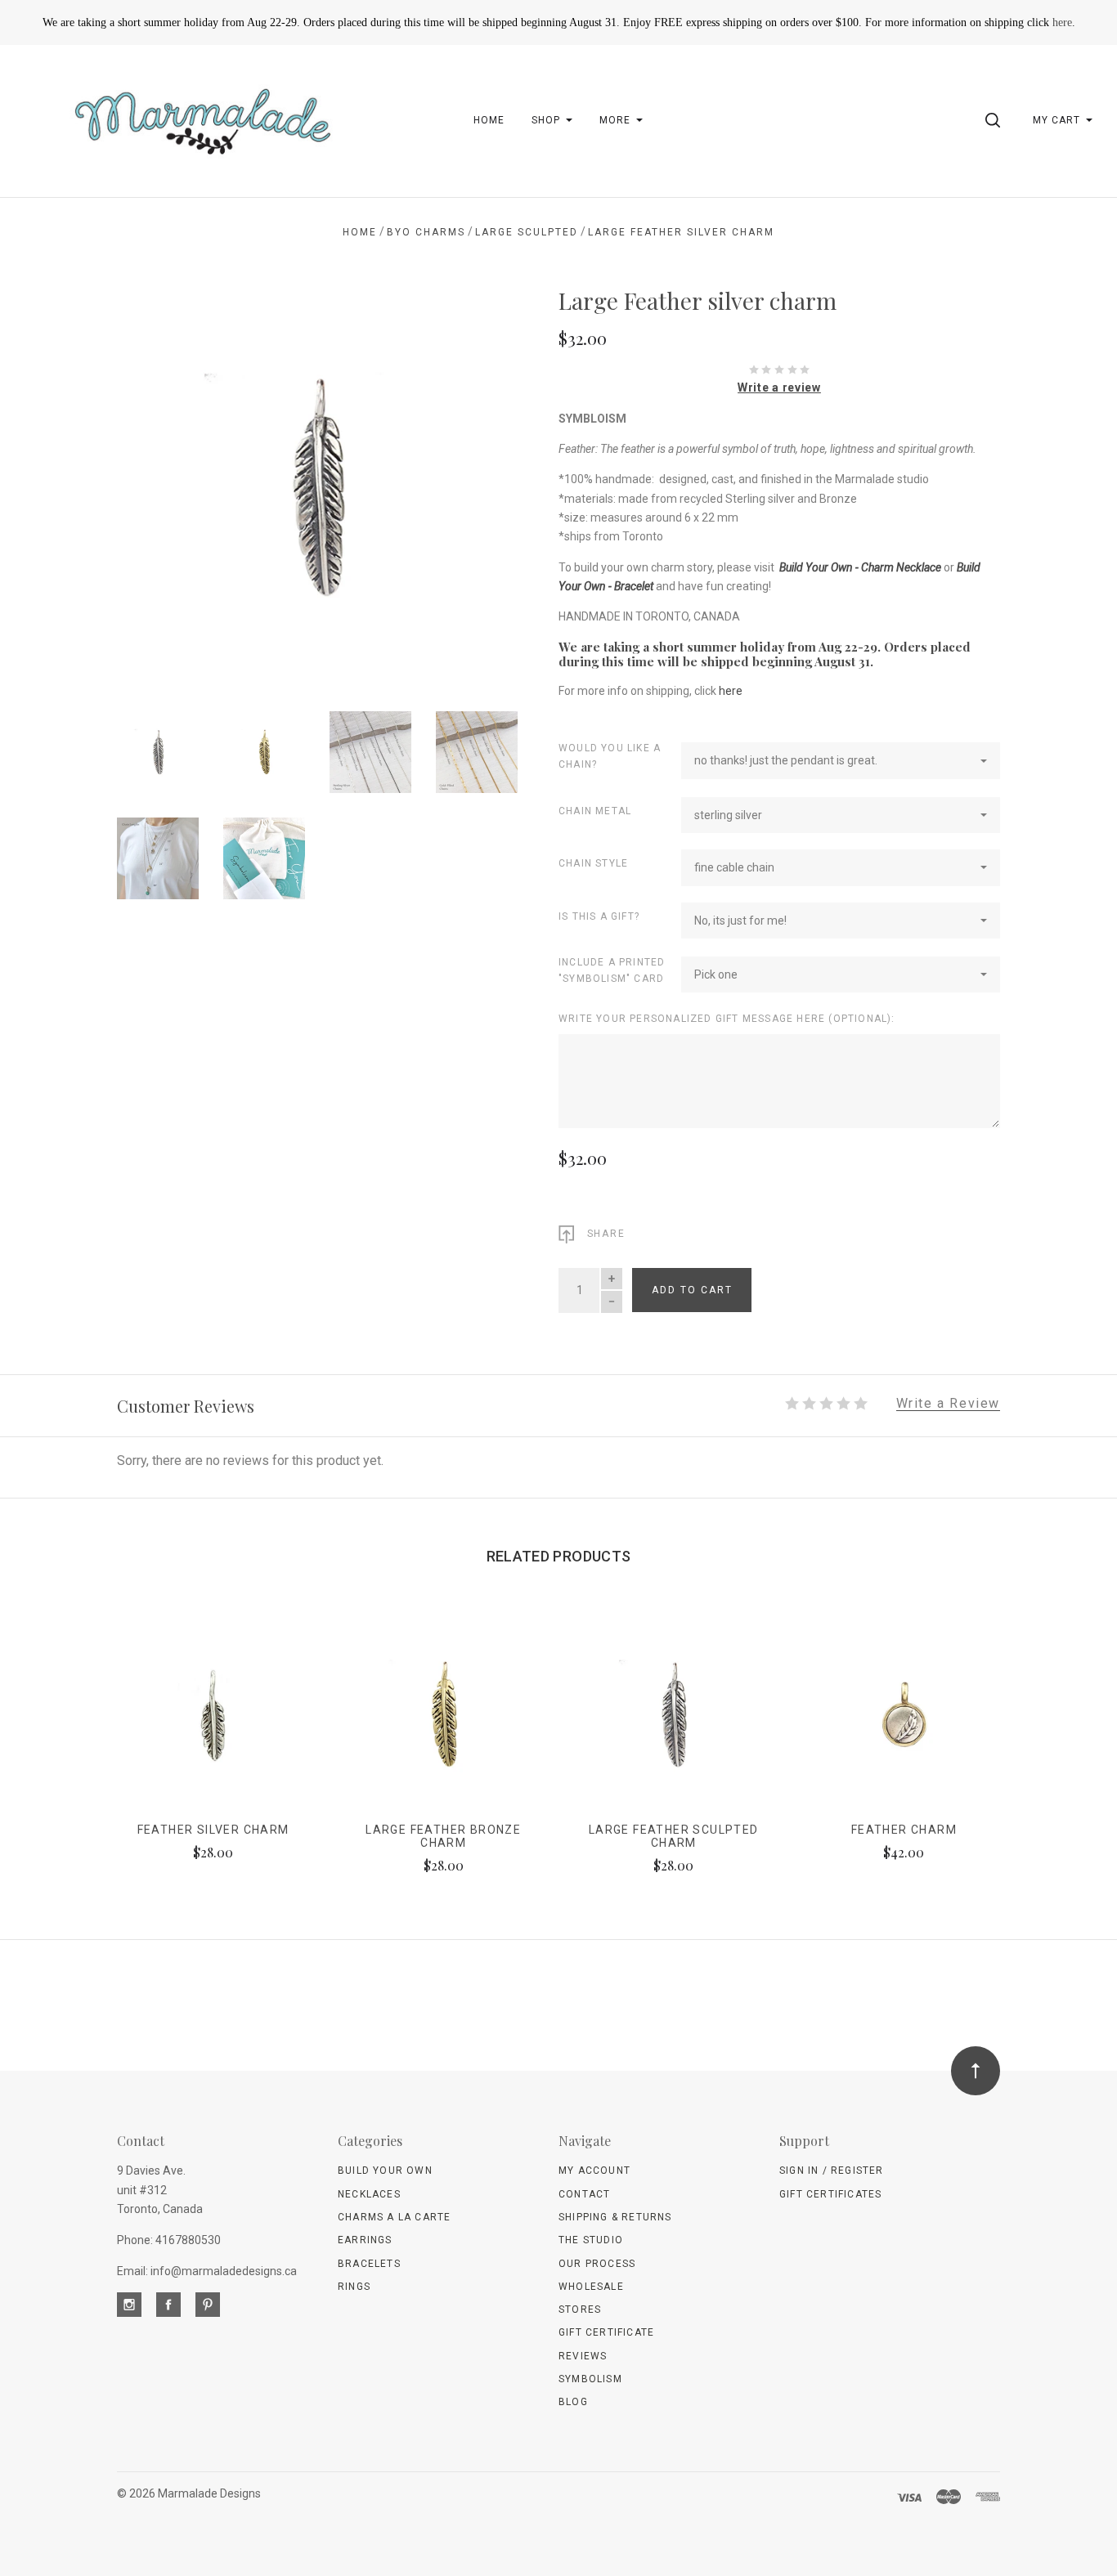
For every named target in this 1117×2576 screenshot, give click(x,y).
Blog (573, 2402)
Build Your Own (385, 2171)
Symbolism (590, 2379)
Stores (580, 2309)
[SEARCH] (996, 120)
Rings (354, 2287)
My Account (594, 2171)
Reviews (583, 2356)
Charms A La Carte (394, 2217)
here (1062, 22)
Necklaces (369, 2194)
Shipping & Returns (615, 2217)
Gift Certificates (830, 2194)
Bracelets (369, 2264)
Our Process (597, 2264)
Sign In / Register (832, 2171)
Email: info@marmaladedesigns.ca (207, 2271)
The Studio (591, 2240)
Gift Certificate (606, 2332)
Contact (584, 2194)
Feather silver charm (213, 1830)
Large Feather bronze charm (443, 1837)
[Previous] (162, 480)
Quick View (213, 1722)
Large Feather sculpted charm (674, 1837)
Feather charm (904, 1830)
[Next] (472, 480)
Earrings (365, 2240)
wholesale (591, 2287)
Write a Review (948, 1404)
